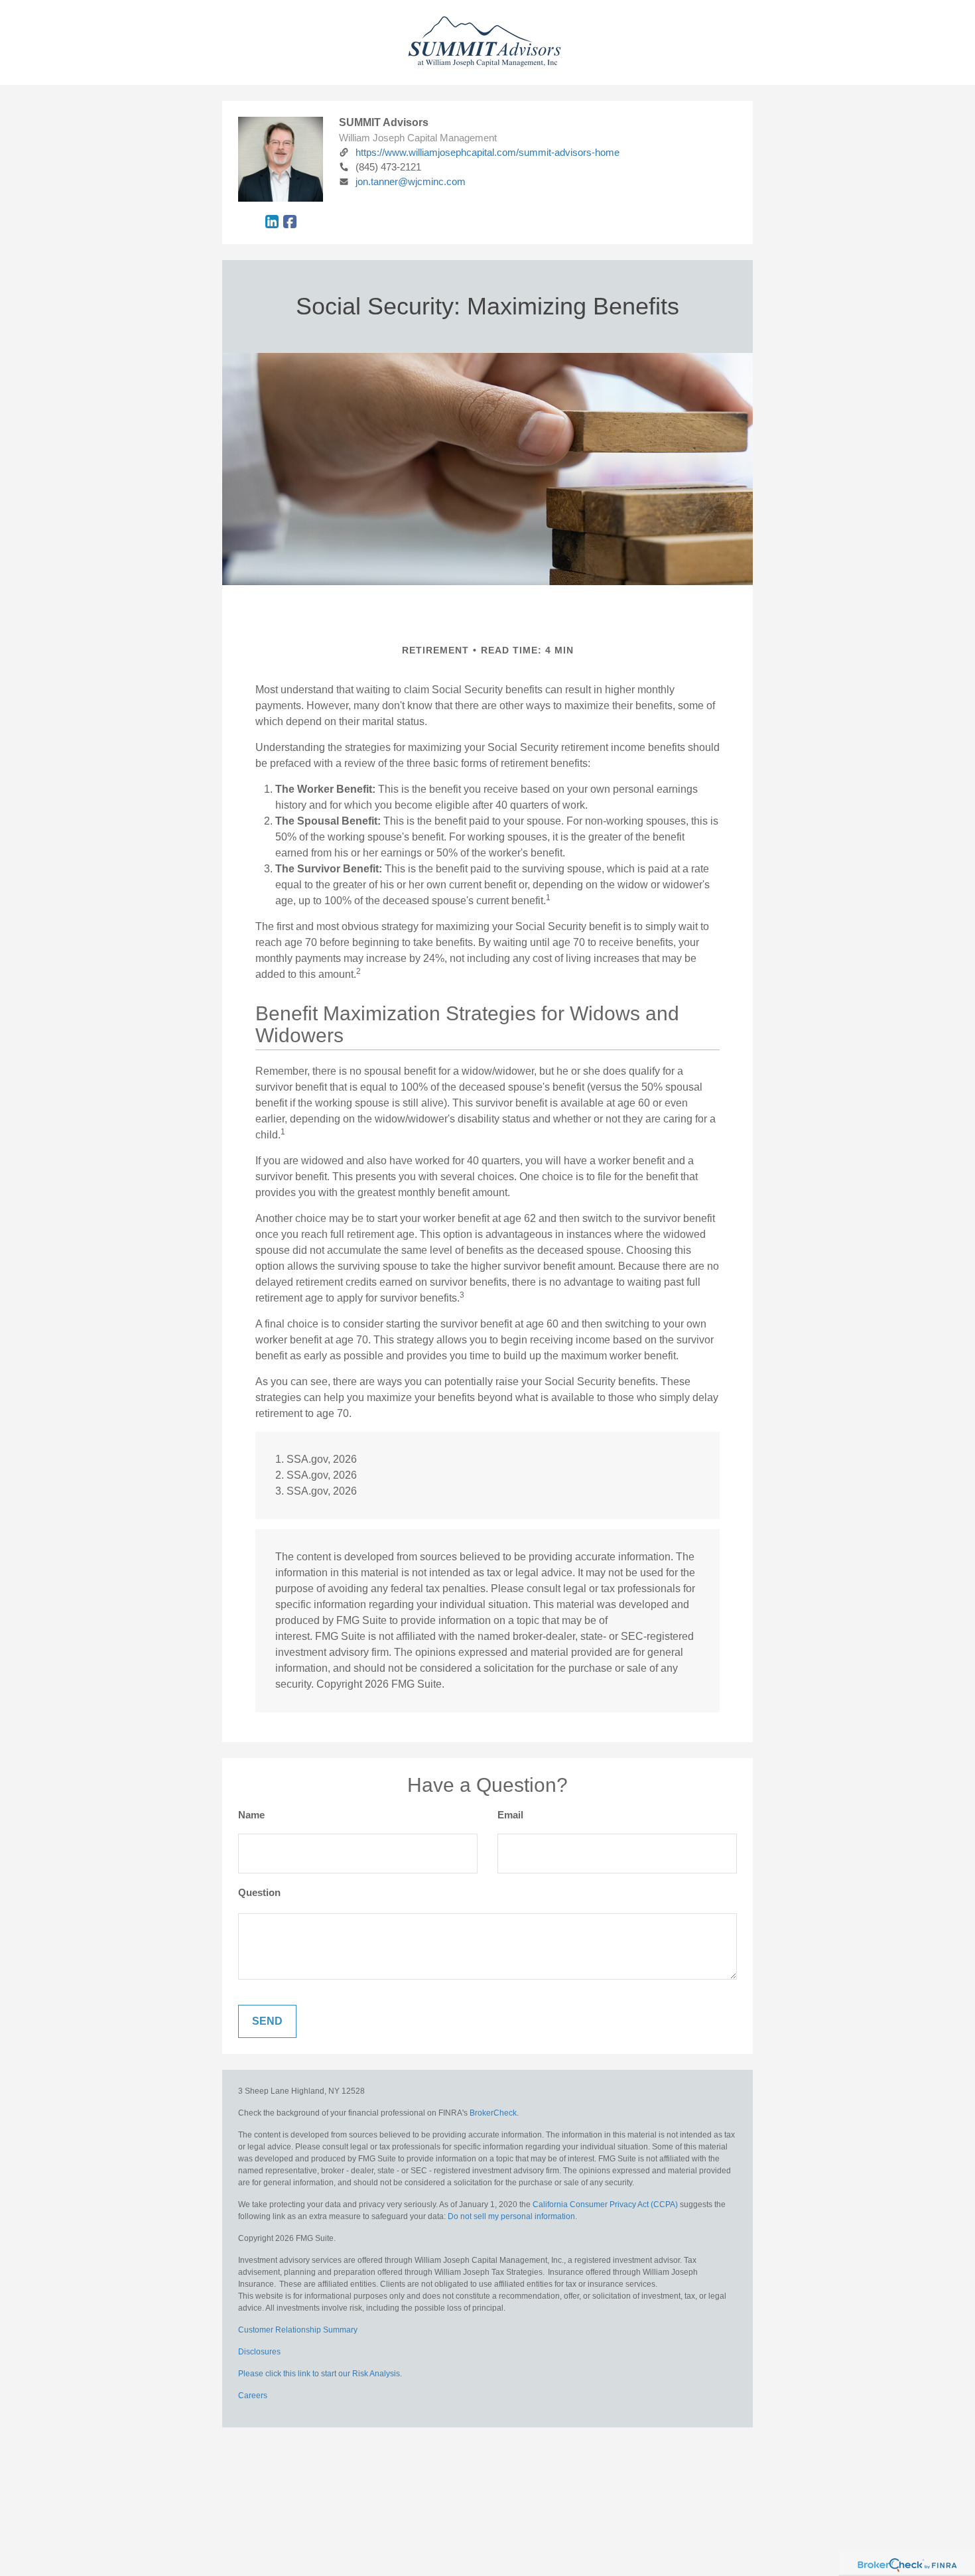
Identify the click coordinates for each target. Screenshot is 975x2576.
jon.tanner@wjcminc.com (411, 181)
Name (251, 1815)
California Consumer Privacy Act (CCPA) (605, 2204)
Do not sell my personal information (511, 2216)
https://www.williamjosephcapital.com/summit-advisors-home (487, 152)
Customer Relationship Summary (298, 2330)
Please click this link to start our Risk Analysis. (320, 2374)
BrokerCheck (493, 2113)
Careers (253, 2396)
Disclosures (259, 2352)
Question (259, 1892)
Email (510, 1815)
